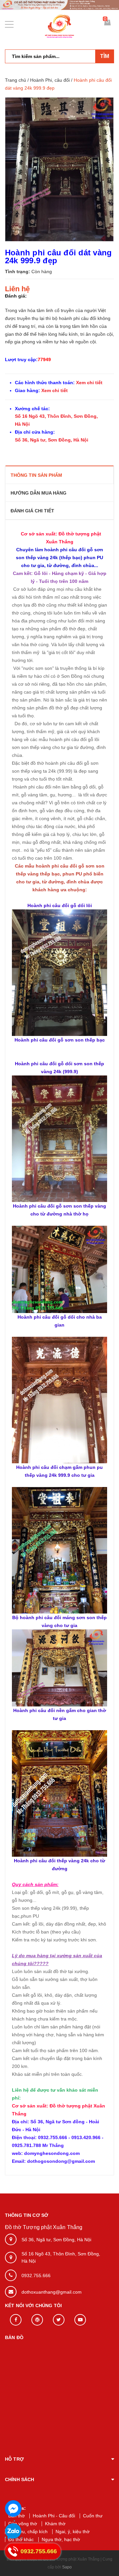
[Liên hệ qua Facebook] (13, 2508)
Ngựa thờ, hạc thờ (61, 2539)
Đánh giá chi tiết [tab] (32, 511)
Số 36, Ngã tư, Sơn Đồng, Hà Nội (52, 440)
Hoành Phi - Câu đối (54, 2516)
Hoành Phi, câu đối (50, 80)
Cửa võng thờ (23, 2524)
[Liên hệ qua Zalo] (13, 2532)
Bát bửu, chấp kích (28, 2532)
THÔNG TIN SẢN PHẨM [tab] (36, 475)
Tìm (105, 56)
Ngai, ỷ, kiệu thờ (73, 2532)
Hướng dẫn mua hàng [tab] (39, 493)
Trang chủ (16, 80)
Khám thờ (55, 2524)
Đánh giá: (16, 296)
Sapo (67, 2567)
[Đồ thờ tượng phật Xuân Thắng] (59, 5)
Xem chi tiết (89, 383)
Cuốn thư (93, 2516)
